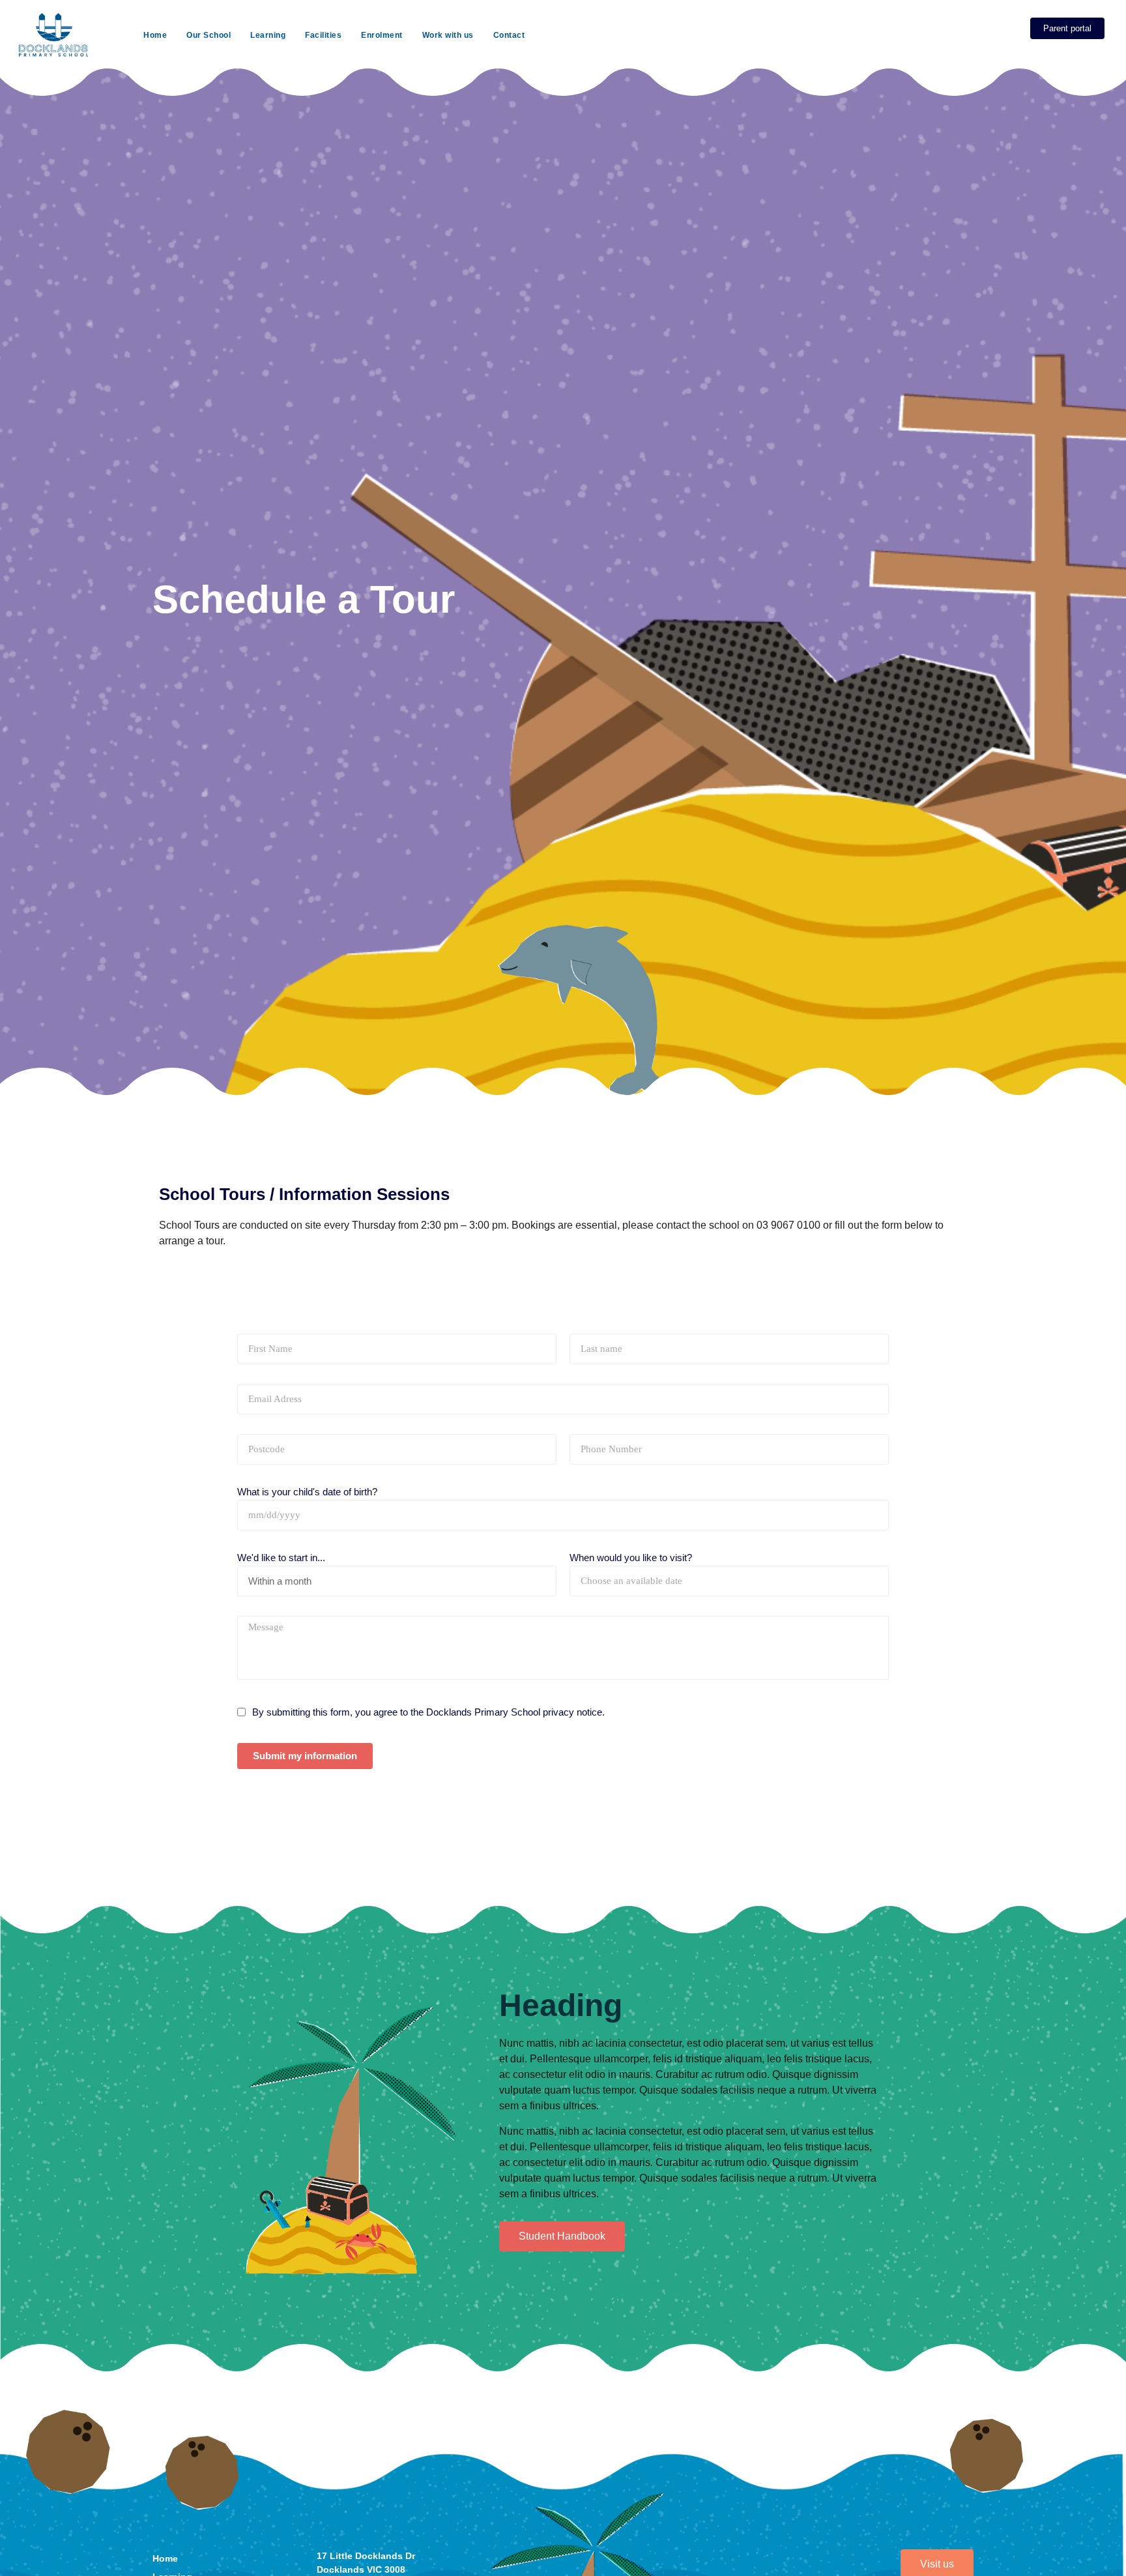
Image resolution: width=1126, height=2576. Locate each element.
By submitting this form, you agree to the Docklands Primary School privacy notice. (428, 1712)
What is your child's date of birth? (307, 1492)
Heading (561, 2005)
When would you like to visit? (631, 1558)
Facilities (323, 35)
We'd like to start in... (281, 1558)
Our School (209, 35)
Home (155, 35)
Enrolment (382, 35)
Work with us (448, 35)
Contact (509, 35)
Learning (268, 35)
